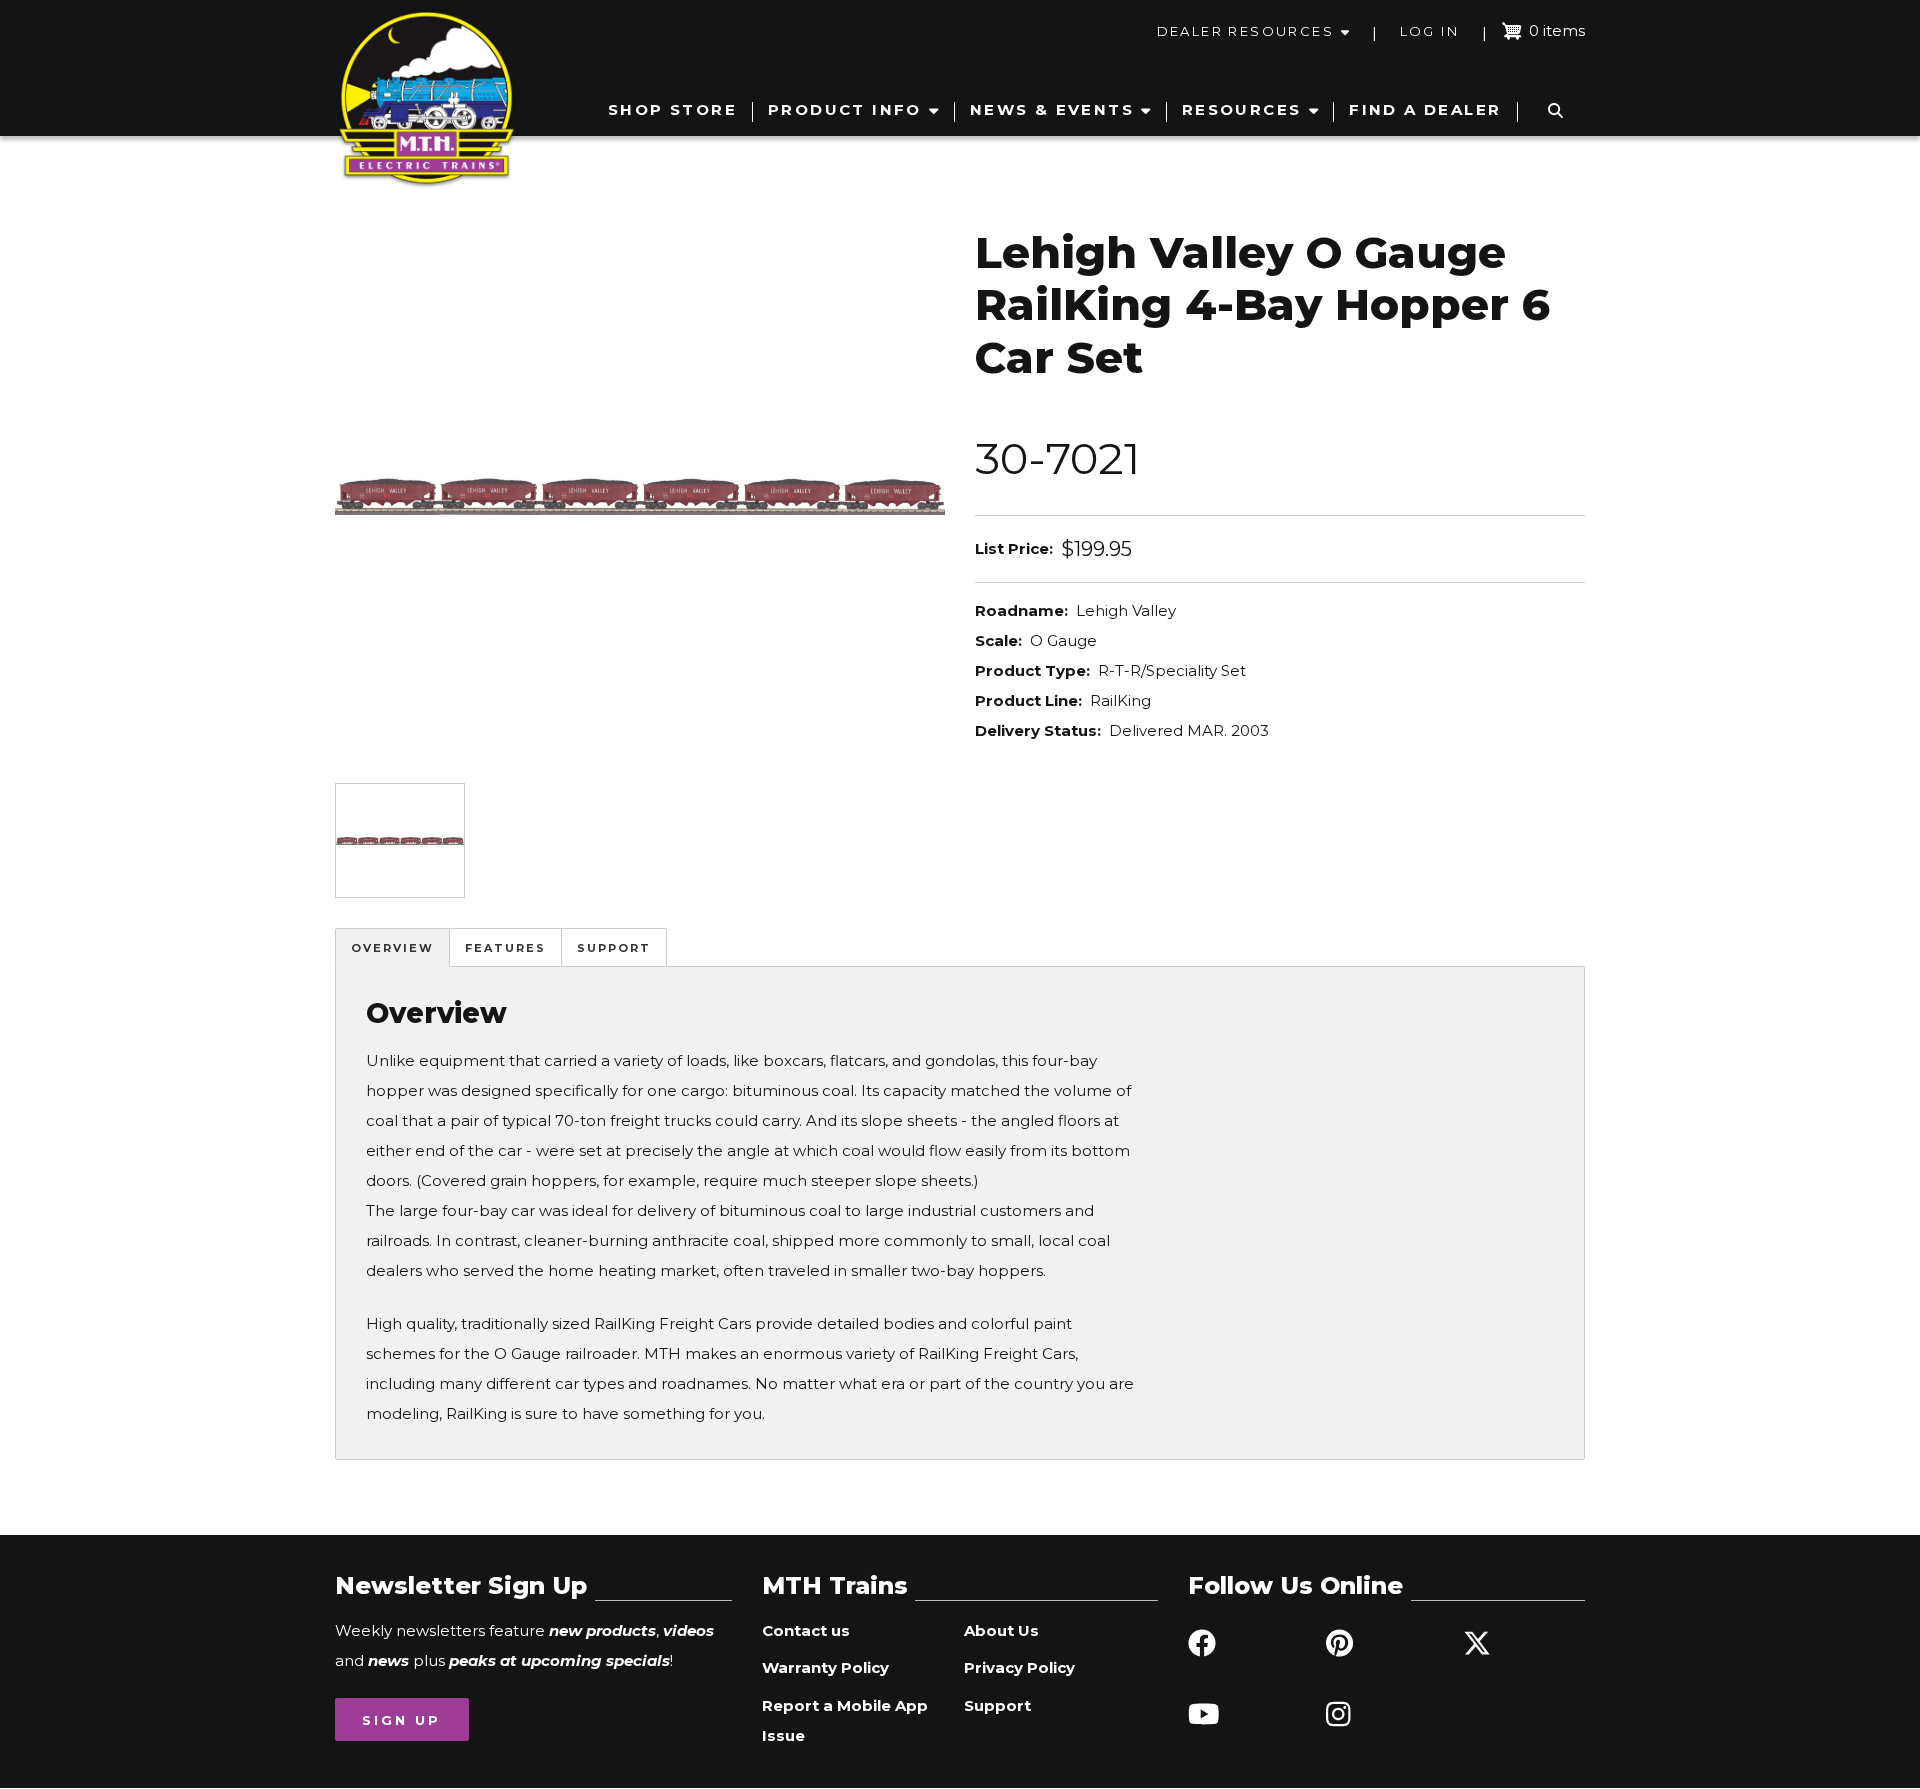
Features (505, 948)
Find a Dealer (1425, 109)
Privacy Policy (1019, 1667)
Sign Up (401, 1720)
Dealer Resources (1245, 31)
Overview (392, 948)
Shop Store (672, 109)
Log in (1429, 31)
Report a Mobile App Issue (845, 1720)
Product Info (845, 109)
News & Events (1052, 109)
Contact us (806, 1630)
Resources (1242, 109)
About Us (1001, 1630)
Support (614, 948)
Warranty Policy (825, 1667)
